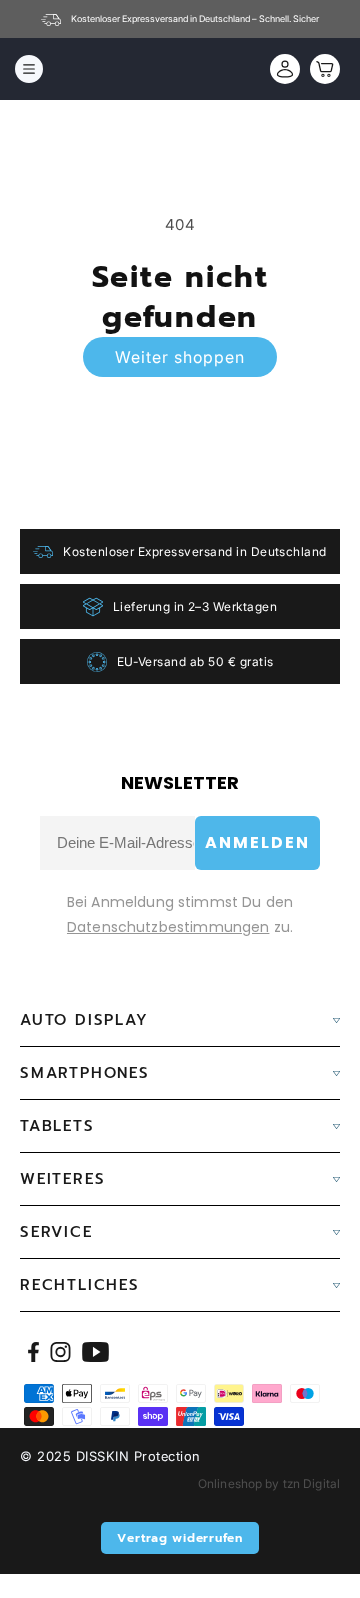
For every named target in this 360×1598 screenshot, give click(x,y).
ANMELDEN (257, 842)
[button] (320, 69)
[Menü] (29, 69)
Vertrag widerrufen (180, 1538)
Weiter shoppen (179, 357)
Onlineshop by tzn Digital (269, 1483)
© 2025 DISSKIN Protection (110, 1456)
